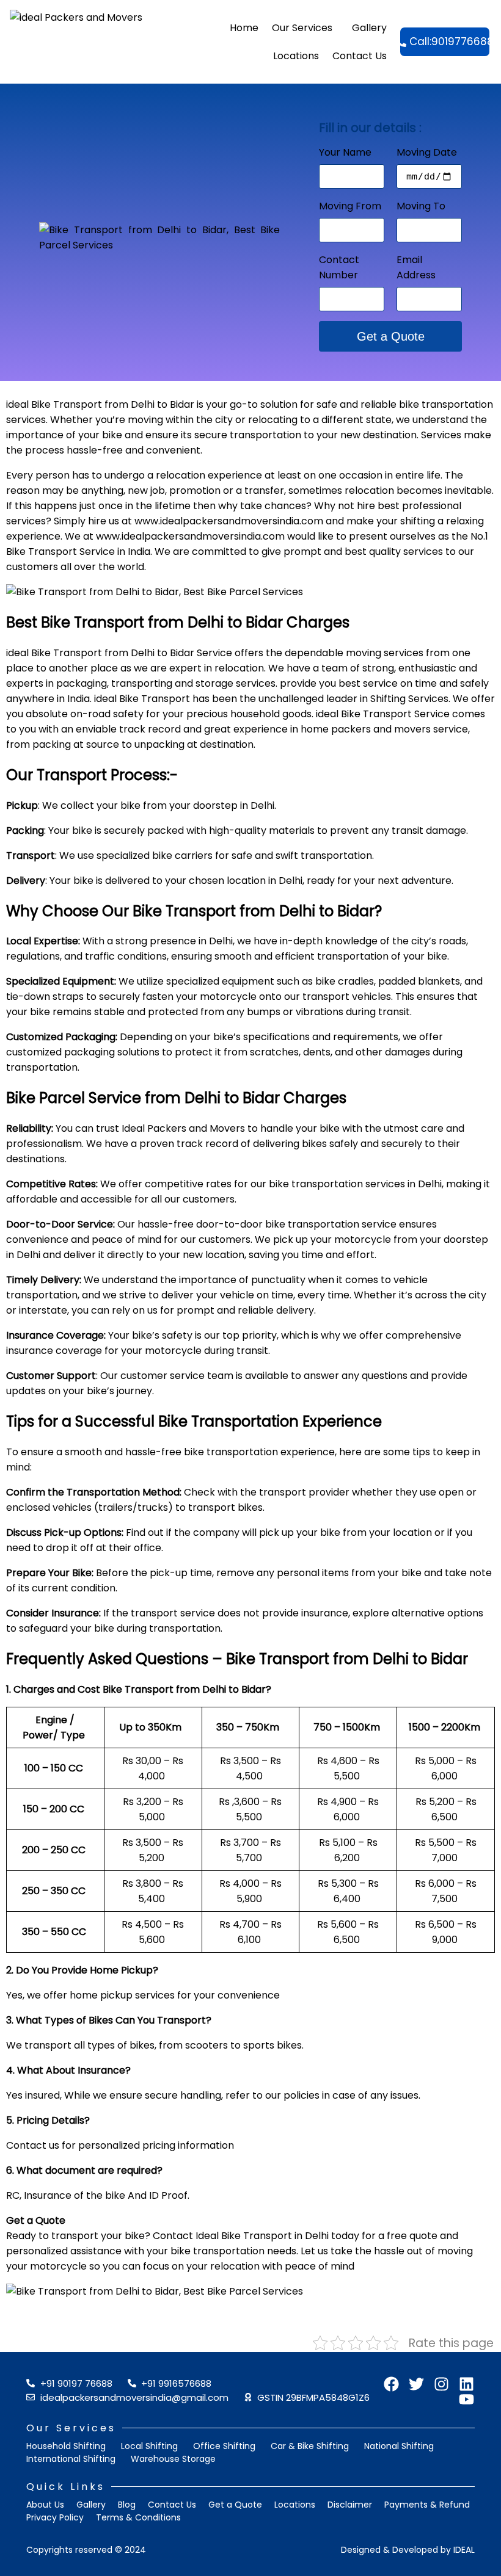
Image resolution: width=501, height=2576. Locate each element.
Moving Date (427, 152)
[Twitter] (416, 2384)
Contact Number (339, 267)
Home (244, 28)
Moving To (421, 206)
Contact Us (360, 56)
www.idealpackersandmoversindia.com (229, 521)
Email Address (416, 267)
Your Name (345, 152)
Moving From (350, 206)
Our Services (302, 28)
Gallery (369, 28)
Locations (296, 56)
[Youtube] (466, 2399)
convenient (173, 450)
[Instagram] (441, 2384)
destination (390, 435)
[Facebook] (391, 2384)
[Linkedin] (466, 2384)
